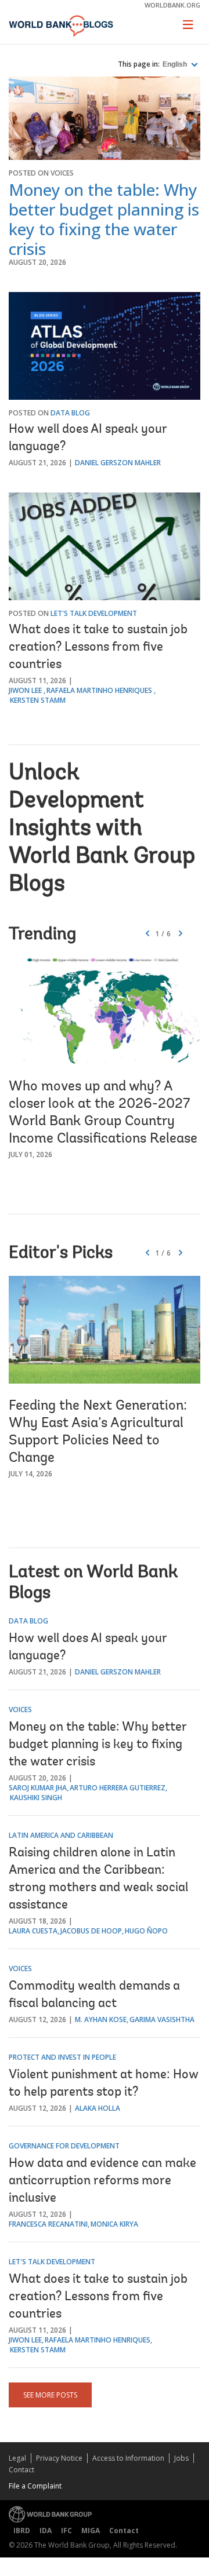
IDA (46, 2531)
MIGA (91, 2531)
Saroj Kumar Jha (38, 1788)
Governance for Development (64, 2146)
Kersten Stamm (38, 700)
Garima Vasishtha (162, 2019)
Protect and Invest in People (62, 2057)
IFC (66, 2531)
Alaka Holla (98, 2108)
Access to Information (128, 2458)
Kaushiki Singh (36, 1798)
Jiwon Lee (25, 690)
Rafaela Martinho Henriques (99, 690)
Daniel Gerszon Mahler (118, 463)
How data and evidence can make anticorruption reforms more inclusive (102, 2181)
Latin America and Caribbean (61, 1835)
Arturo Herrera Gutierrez (118, 1788)
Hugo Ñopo (146, 1931)
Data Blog (70, 413)
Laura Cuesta (33, 1931)
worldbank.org (172, 5)
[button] (181, 934)
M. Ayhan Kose (101, 2019)
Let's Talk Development (94, 613)
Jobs (181, 2458)
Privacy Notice (59, 2458)
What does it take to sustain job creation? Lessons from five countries (98, 648)
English (176, 64)
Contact (21, 2470)
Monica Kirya (114, 2224)
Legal (17, 2458)
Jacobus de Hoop (91, 1931)
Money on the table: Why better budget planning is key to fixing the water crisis (104, 219)
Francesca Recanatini (48, 2224)
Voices (62, 173)
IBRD (22, 2531)
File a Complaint (35, 2486)
